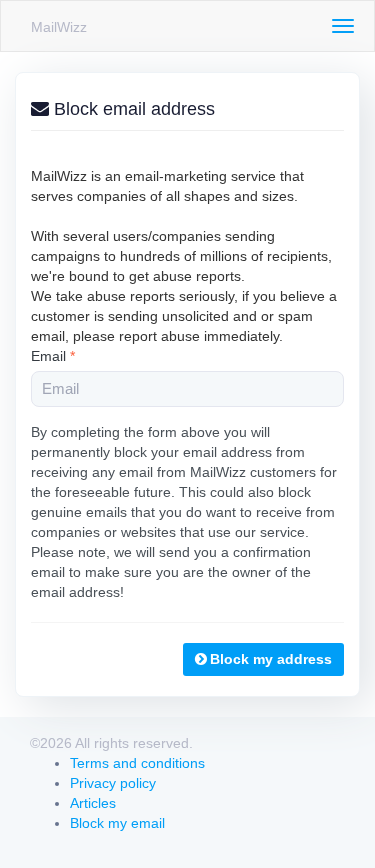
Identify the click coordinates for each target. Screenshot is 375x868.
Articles (93, 803)
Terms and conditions (137, 763)
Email (53, 356)
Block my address (271, 659)
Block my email (117, 823)
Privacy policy (113, 783)
